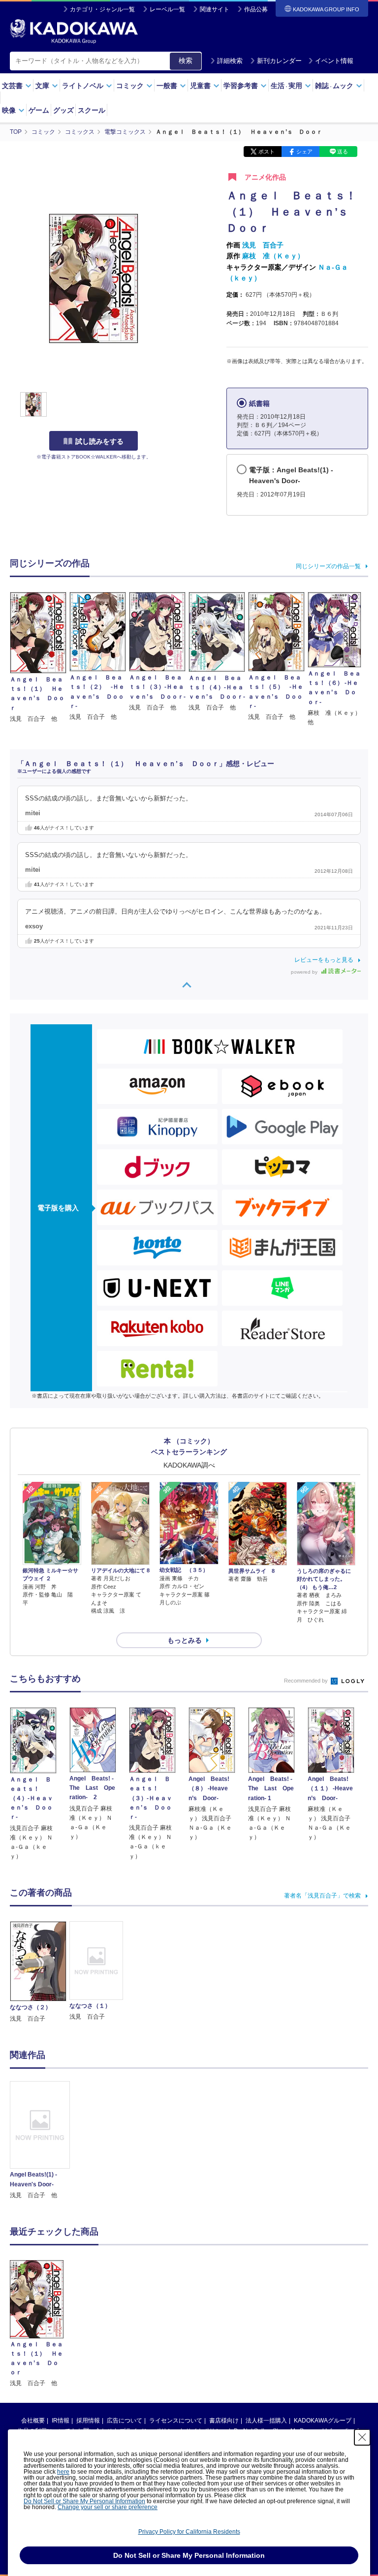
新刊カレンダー (279, 61)
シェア (304, 152)
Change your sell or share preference (108, 2507)
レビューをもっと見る (324, 960)
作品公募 (256, 9)
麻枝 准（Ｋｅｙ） (273, 256)
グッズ (63, 110)
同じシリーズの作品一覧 (328, 566)
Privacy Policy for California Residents (189, 2532)
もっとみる (185, 1640)
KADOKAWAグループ (323, 2421)
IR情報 (61, 2421)
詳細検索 (230, 61)
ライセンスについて (176, 2421)
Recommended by (307, 1681)
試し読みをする (99, 441)
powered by (305, 972)
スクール (92, 110)
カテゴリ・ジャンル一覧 (102, 9)
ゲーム (39, 110)
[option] (40, 2141)
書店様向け (224, 2421)
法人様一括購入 (266, 2421)
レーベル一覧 (167, 9)
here (63, 2472)
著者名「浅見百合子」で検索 (322, 1896)
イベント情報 (334, 61)
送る (343, 152)
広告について (125, 2421)
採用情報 (88, 2421)
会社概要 (33, 2421)
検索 (186, 61)
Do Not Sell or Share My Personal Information (84, 2501)
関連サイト (215, 9)
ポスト (267, 152)
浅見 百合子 (263, 245)
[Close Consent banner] (362, 2437)
